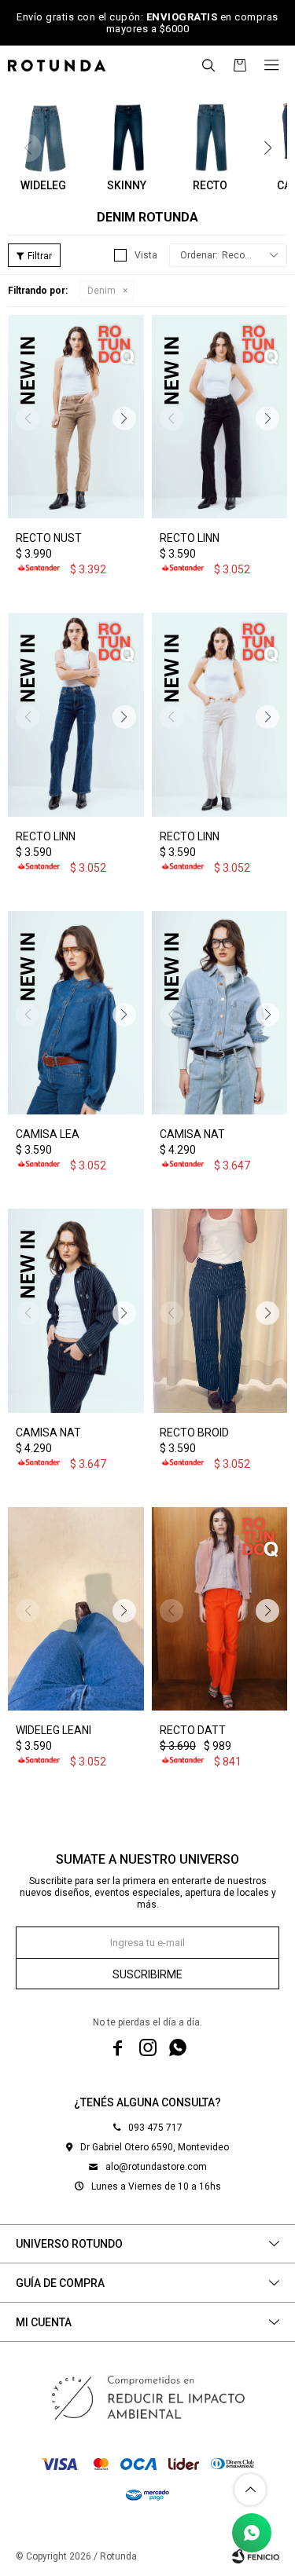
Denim (101, 291)
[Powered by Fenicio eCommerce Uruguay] (256, 2556)
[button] (208, 65)
